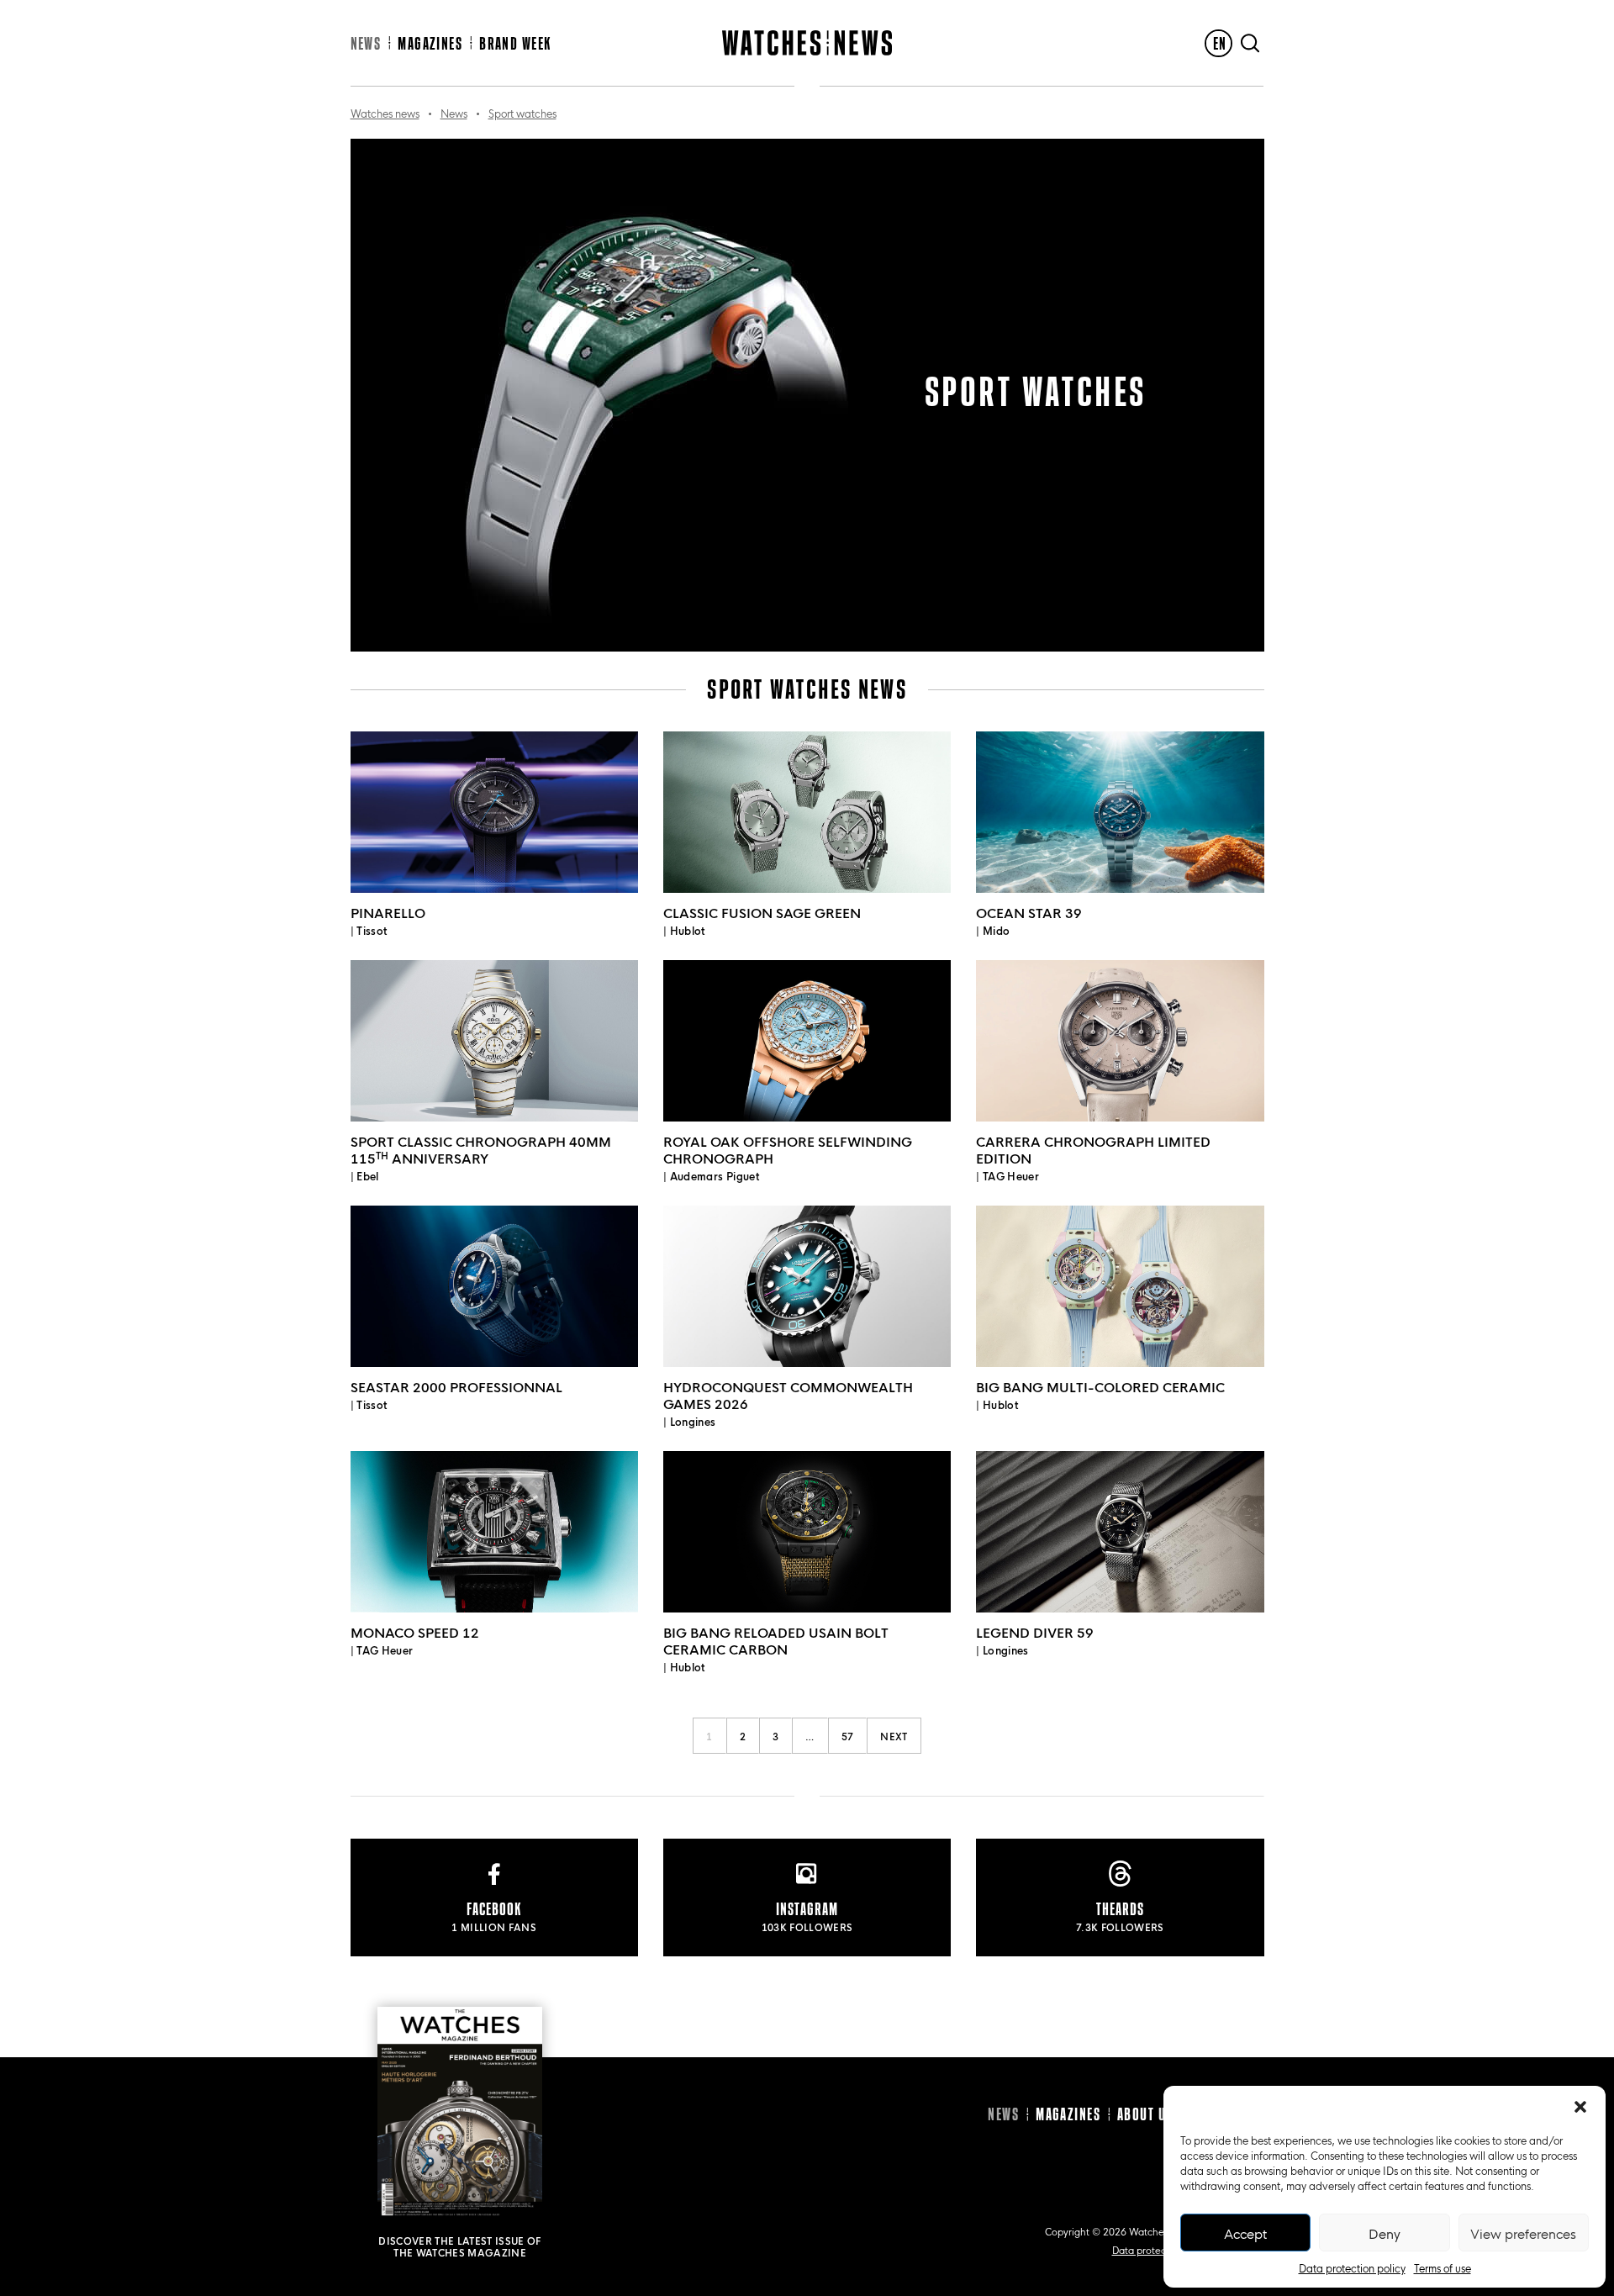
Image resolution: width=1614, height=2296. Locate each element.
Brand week (515, 43)
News (366, 43)
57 (848, 1736)
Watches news (385, 113)
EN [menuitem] (1220, 43)
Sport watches (522, 113)
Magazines (430, 43)
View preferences (1523, 2233)
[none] (1218, 43)
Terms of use (1443, 2267)
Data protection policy (1352, 2267)
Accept (1245, 2233)
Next (894, 1736)
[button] (1580, 2107)
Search (1250, 43)
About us (1145, 2114)
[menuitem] (1218, 43)
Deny (1385, 2233)
